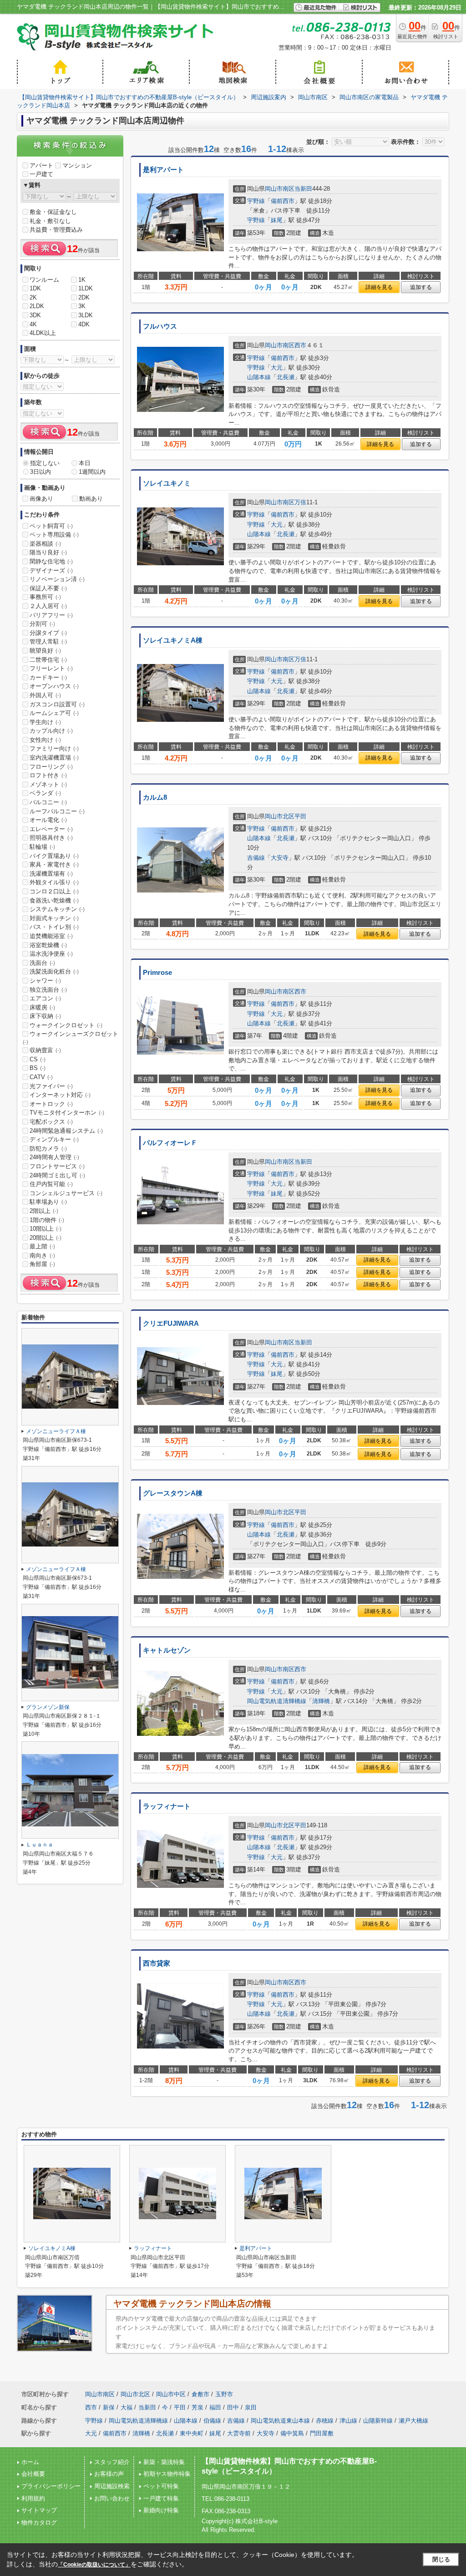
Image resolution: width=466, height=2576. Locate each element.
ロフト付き (48, 775)
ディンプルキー (54, 1139)
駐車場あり (48, 1202)
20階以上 (46, 1238)
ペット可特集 (161, 2486)
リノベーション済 (57, 579)
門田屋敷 (322, 2433)
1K (82, 280)
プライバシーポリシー (51, 2486)
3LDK (86, 315)
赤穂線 (325, 2421)
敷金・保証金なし (53, 212)
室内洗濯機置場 (54, 758)
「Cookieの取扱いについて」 (94, 2565)
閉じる (441, 2559)
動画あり (91, 499)
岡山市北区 (280, 816)
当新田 (303, 189)
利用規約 (33, 2498)
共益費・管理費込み (56, 230)
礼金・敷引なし (50, 221)
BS (38, 1068)
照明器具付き (51, 838)
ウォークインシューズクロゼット (71, 1038)
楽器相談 (45, 544)
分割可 (42, 624)
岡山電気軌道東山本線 (280, 2421)
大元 (277, 368)
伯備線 (212, 2421)
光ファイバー (51, 1086)
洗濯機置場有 (51, 874)
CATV (41, 1077)
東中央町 (192, 2433)
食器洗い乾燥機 (54, 900)
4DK (84, 324)
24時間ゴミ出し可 (57, 1175)
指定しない (45, 463)
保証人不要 (48, 588)
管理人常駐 (48, 641)
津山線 (348, 2421)
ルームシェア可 (54, 713)
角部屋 (42, 1264)
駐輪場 (42, 847)
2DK (84, 297)
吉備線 (256, 858)
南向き (42, 1255)
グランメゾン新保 (48, 1707)
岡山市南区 (280, 189)
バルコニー (48, 802)
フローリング (51, 767)
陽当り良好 (48, 552)
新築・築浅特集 (164, 2462)
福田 (215, 2407)
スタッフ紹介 (112, 2462)
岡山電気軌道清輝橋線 (277, 1701)
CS (38, 1059)
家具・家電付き (54, 865)
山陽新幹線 (378, 2421)
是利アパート (163, 170)
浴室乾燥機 (48, 945)
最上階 (42, 1246)
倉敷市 (200, 2394)
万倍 (300, 502)
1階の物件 (47, 1220)
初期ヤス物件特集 (167, 2474)
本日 (85, 463)
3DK (35, 315)
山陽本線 (259, 377)
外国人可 (45, 695)
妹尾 (277, 220)
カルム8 (155, 797)
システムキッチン (57, 909)
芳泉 (198, 2407)
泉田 (251, 2407)
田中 (233, 2407)
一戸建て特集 (161, 2498)
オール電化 (48, 820)
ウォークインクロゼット (66, 1025)
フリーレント (51, 668)
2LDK (37, 306)
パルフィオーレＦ (170, 1143)
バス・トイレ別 (54, 927)
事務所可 (45, 597)
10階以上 (46, 1229)
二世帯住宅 (48, 660)
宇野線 (256, 201)
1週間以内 (92, 472)
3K (82, 306)
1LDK (86, 288)
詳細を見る (379, 287)
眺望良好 (45, 651)
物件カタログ (39, 2523)
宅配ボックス (51, 1122)
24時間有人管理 (54, 1157)
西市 (300, 345)
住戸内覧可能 (51, 1184)
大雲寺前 (239, 2433)
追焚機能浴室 (51, 936)
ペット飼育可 (51, 526)
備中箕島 (292, 2433)
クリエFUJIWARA (171, 1323)
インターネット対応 (60, 1095)
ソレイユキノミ (167, 483)
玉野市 (224, 2394)
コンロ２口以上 (54, 891)
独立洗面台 (48, 990)
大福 (127, 2407)
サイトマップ (39, 2510)
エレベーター (51, 829)
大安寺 (280, 858)
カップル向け (51, 731)
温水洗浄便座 (51, 954)
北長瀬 (286, 377)
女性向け (45, 740)
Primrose (157, 973)
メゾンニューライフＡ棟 (56, 1431)
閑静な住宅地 (51, 561)
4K (33, 324)
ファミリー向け (54, 748)
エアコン (45, 998)
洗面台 (42, 963)
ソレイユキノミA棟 (173, 640)
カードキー (48, 677)
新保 (109, 2407)
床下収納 (45, 1016)
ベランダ (45, 793)
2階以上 (44, 1211)
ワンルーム (44, 280)
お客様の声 (109, 2474)
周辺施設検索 (112, 2486)
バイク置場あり (54, 856)
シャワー (45, 981)
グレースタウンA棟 (173, 1493)
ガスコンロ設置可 (57, 704)
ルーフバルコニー (57, 811)
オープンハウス (54, 686)
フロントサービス (57, 1166)
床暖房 (42, 1007)
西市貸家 (157, 1963)
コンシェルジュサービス (66, 1193)
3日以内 (41, 472)
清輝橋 (321, 1701)
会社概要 (33, 2474)
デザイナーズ (51, 570)
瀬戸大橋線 (413, 2421)
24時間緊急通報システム (66, 1131)
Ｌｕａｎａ (40, 1845)
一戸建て (41, 174)
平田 (300, 816)
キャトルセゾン (167, 1650)
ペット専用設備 (54, 535)
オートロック (51, 1104)
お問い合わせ (112, 2498)
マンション (77, 165)
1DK (35, 288)
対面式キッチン (54, 918)
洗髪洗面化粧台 (54, 971)
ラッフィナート (167, 1806)
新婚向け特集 (161, 2510)
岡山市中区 (171, 2394)
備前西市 (283, 201)
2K (33, 297)
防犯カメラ (48, 1149)
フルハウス (160, 326)
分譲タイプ (48, 633)
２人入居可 (48, 606)
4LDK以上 (43, 333)
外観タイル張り (54, 882)
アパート (41, 165)
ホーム (30, 2462)
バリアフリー (51, 615)
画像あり (41, 499)
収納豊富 (45, 1050)
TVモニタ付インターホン (67, 1113)
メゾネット (48, 784)
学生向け (45, 722)
